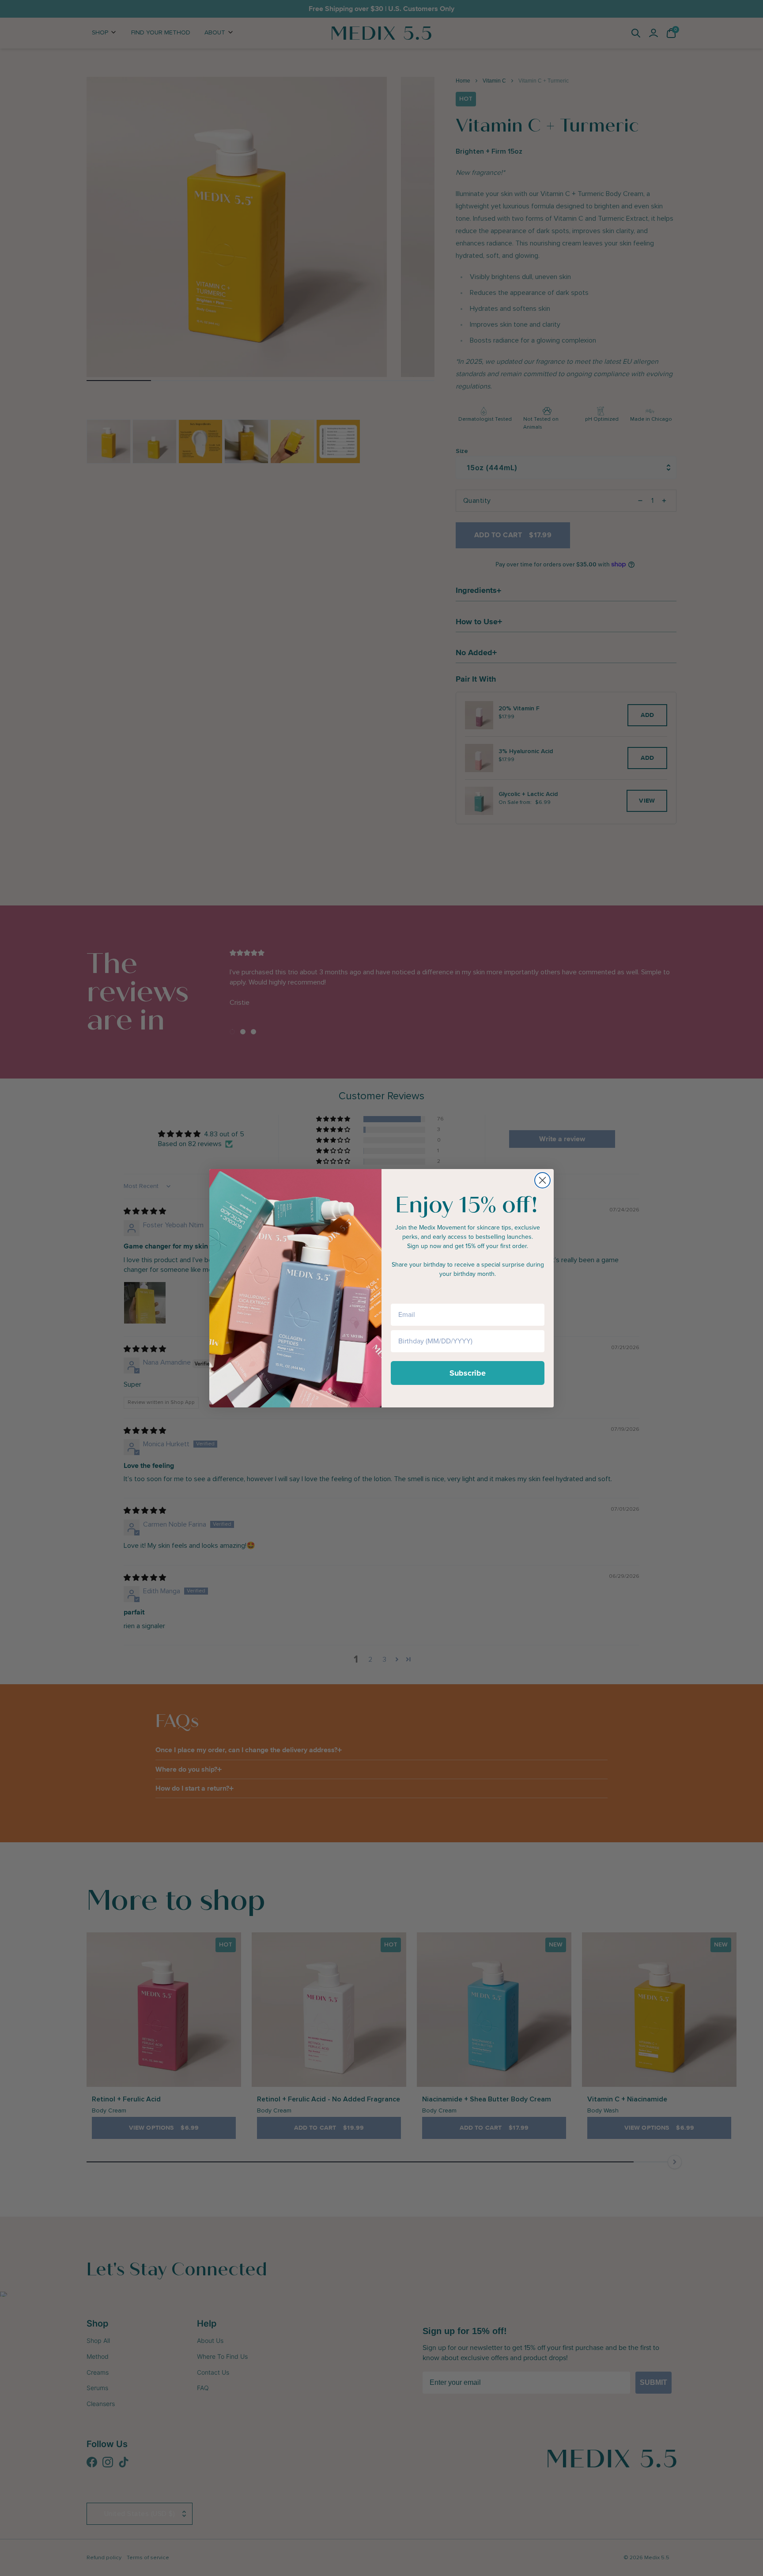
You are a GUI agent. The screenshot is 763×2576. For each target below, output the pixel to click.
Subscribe (468, 1373)
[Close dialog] (542, 1180)
